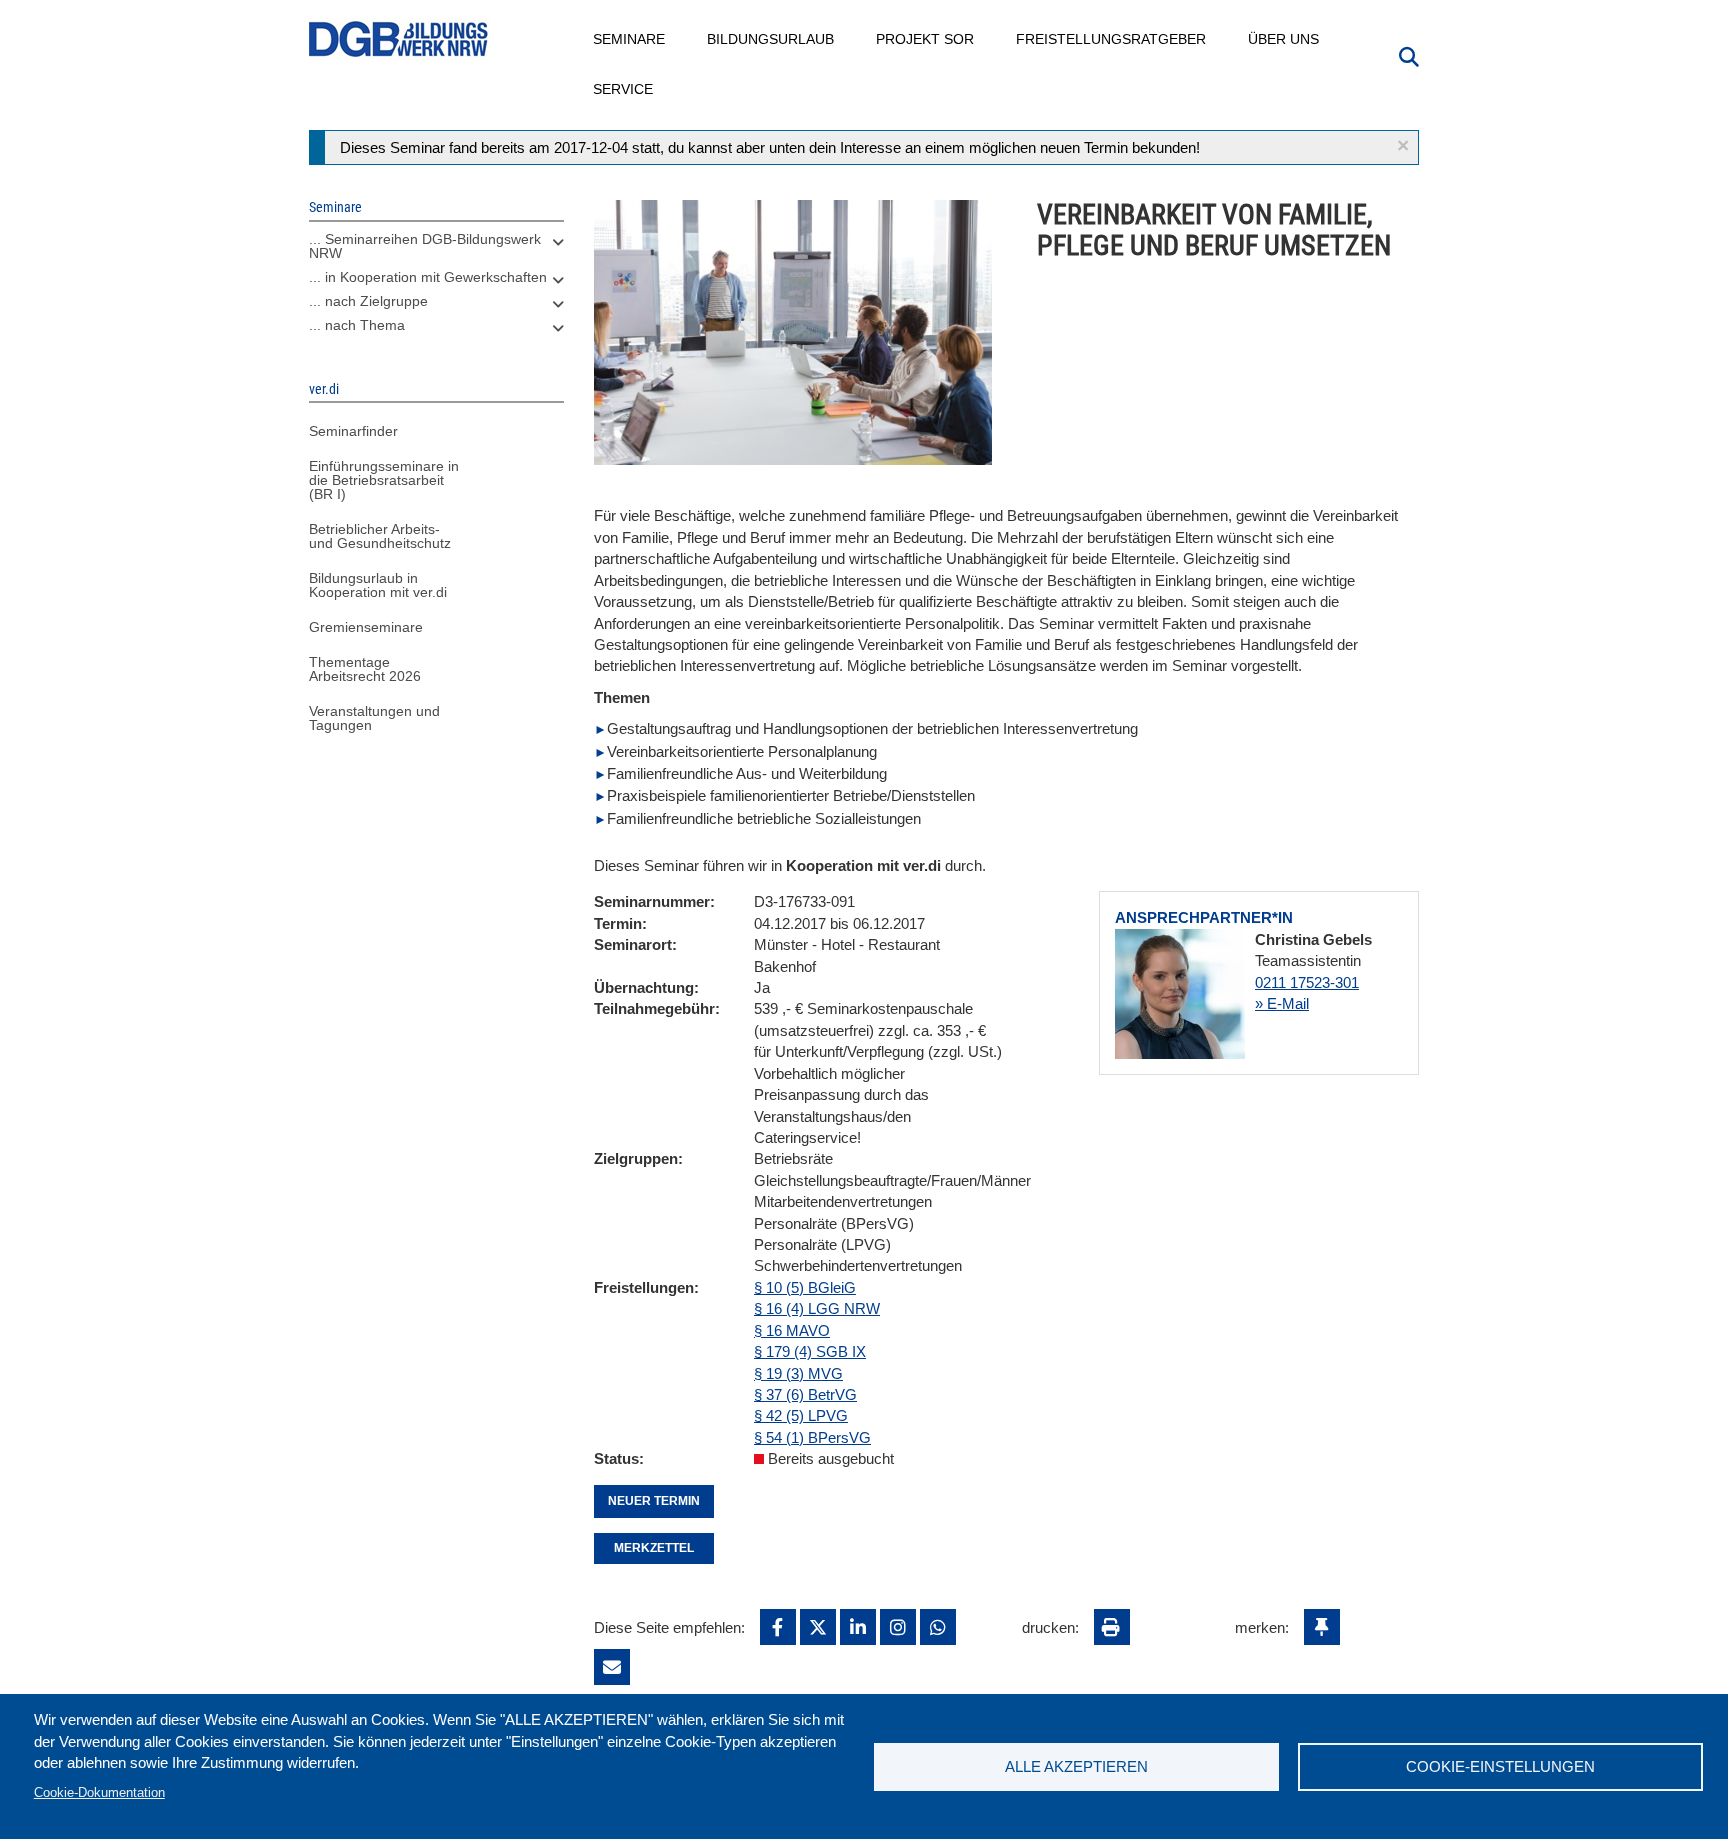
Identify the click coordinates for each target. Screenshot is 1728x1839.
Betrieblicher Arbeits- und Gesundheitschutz (380, 536)
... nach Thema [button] (357, 325)
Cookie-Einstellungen (1500, 1766)
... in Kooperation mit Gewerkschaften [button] (428, 277)
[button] (1403, 145)
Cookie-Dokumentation (99, 1792)
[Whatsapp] (938, 1627)
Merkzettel (654, 1548)
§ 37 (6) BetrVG (805, 1394)
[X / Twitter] (818, 1627)
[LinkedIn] (858, 1627)
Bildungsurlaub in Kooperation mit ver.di (378, 585)
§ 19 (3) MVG (798, 1373)
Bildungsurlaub (771, 39)
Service (624, 89)
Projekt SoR (926, 39)
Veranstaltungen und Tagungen (374, 718)
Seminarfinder (353, 431)
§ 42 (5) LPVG (801, 1415)
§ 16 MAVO (792, 1330)
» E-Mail (1282, 1003)
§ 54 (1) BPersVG (812, 1437)
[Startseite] (399, 39)
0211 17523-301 (1307, 982)
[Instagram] (898, 1627)
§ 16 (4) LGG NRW (817, 1308)
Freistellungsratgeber (1112, 39)
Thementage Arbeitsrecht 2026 (365, 669)
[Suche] (1409, 55)
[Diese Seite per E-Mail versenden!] (612, 1667)
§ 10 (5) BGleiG (805, 1287)
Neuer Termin (654, 1501)
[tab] (436, 251)
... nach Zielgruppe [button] (368, 301)
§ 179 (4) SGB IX (810, 1351)
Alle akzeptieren (1076, 1766)
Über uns (1284, 39)
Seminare (630, 39)
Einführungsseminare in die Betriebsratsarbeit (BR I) (384, 480)
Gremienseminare (366, 627)
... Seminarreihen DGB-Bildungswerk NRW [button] (425, 246)
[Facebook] (778, 1627)
